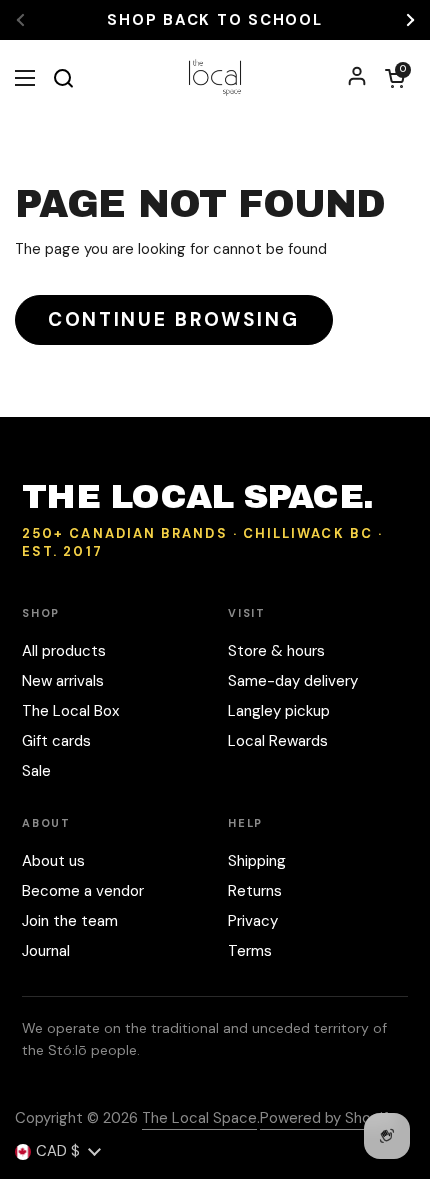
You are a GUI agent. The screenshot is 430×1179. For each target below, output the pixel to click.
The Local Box (70, 711)
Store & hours (276, 651)
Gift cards (56, 741)
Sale (36, 771)
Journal (46, 951)
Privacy (253, 921)
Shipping (257, 861)
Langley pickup (279, 711)
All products (64, 651)
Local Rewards (278, 741)
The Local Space (199, 1118)
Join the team (70, 921)
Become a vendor (83, 891)
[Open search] (63, 78)
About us (53, 861)
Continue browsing (174, 319)
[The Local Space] (215, 77)
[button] (395, 78)
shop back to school (214, 20)
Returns (255, 891)
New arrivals (63, 681)
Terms (250, 951)
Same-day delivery (293, 681)
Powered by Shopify (328, 1118)
